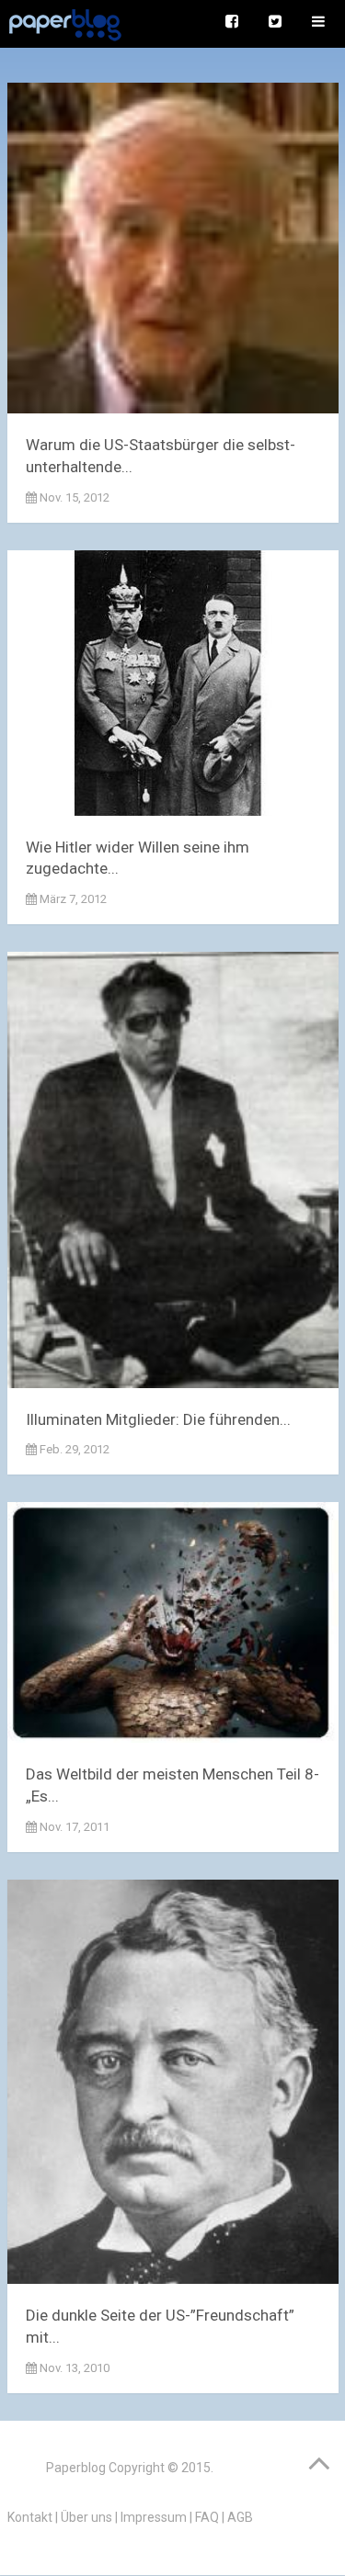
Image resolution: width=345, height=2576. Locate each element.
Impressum (154, 2517)
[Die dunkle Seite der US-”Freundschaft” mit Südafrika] (173, 2086)
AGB (240, 2517)
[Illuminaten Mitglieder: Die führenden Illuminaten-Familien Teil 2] (173, 1173)
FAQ (207, 2517)
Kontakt (30, 2517)
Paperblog (76, 2468)
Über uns (86, 2517)
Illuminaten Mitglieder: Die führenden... (158, 1419)
